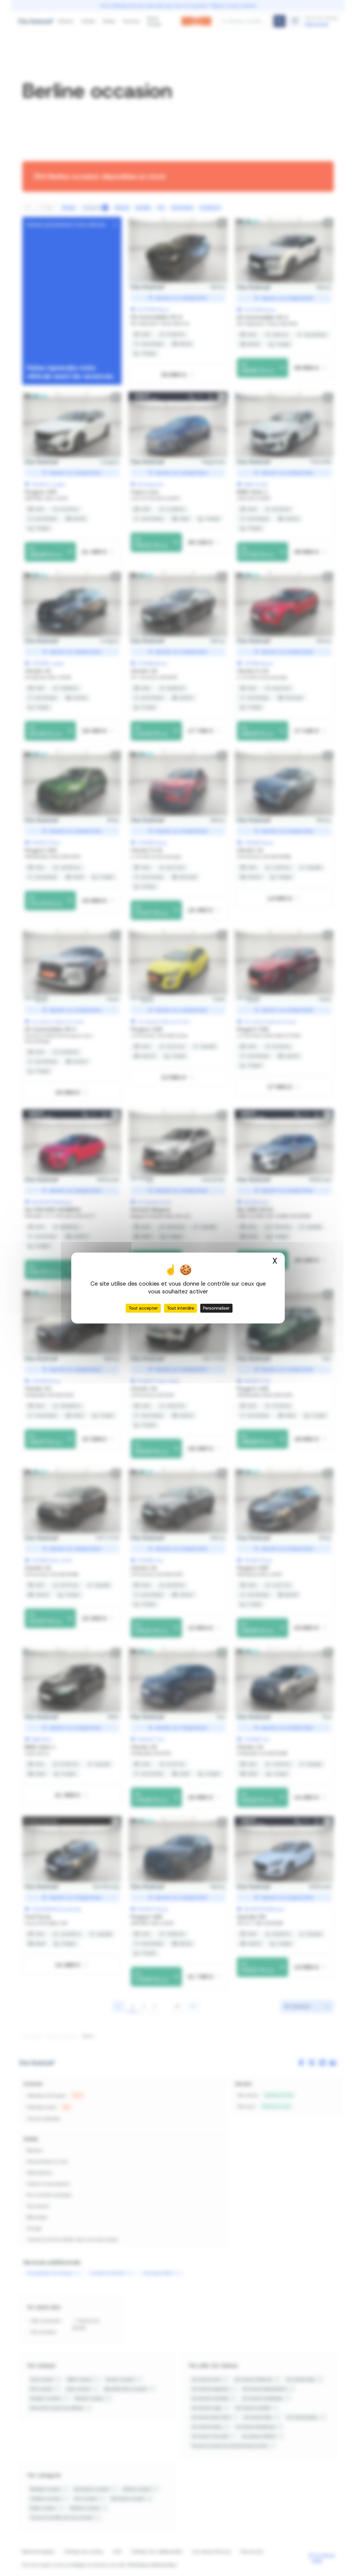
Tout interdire (181, 1308)
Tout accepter (143, 1308)
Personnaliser (216, 1308)
